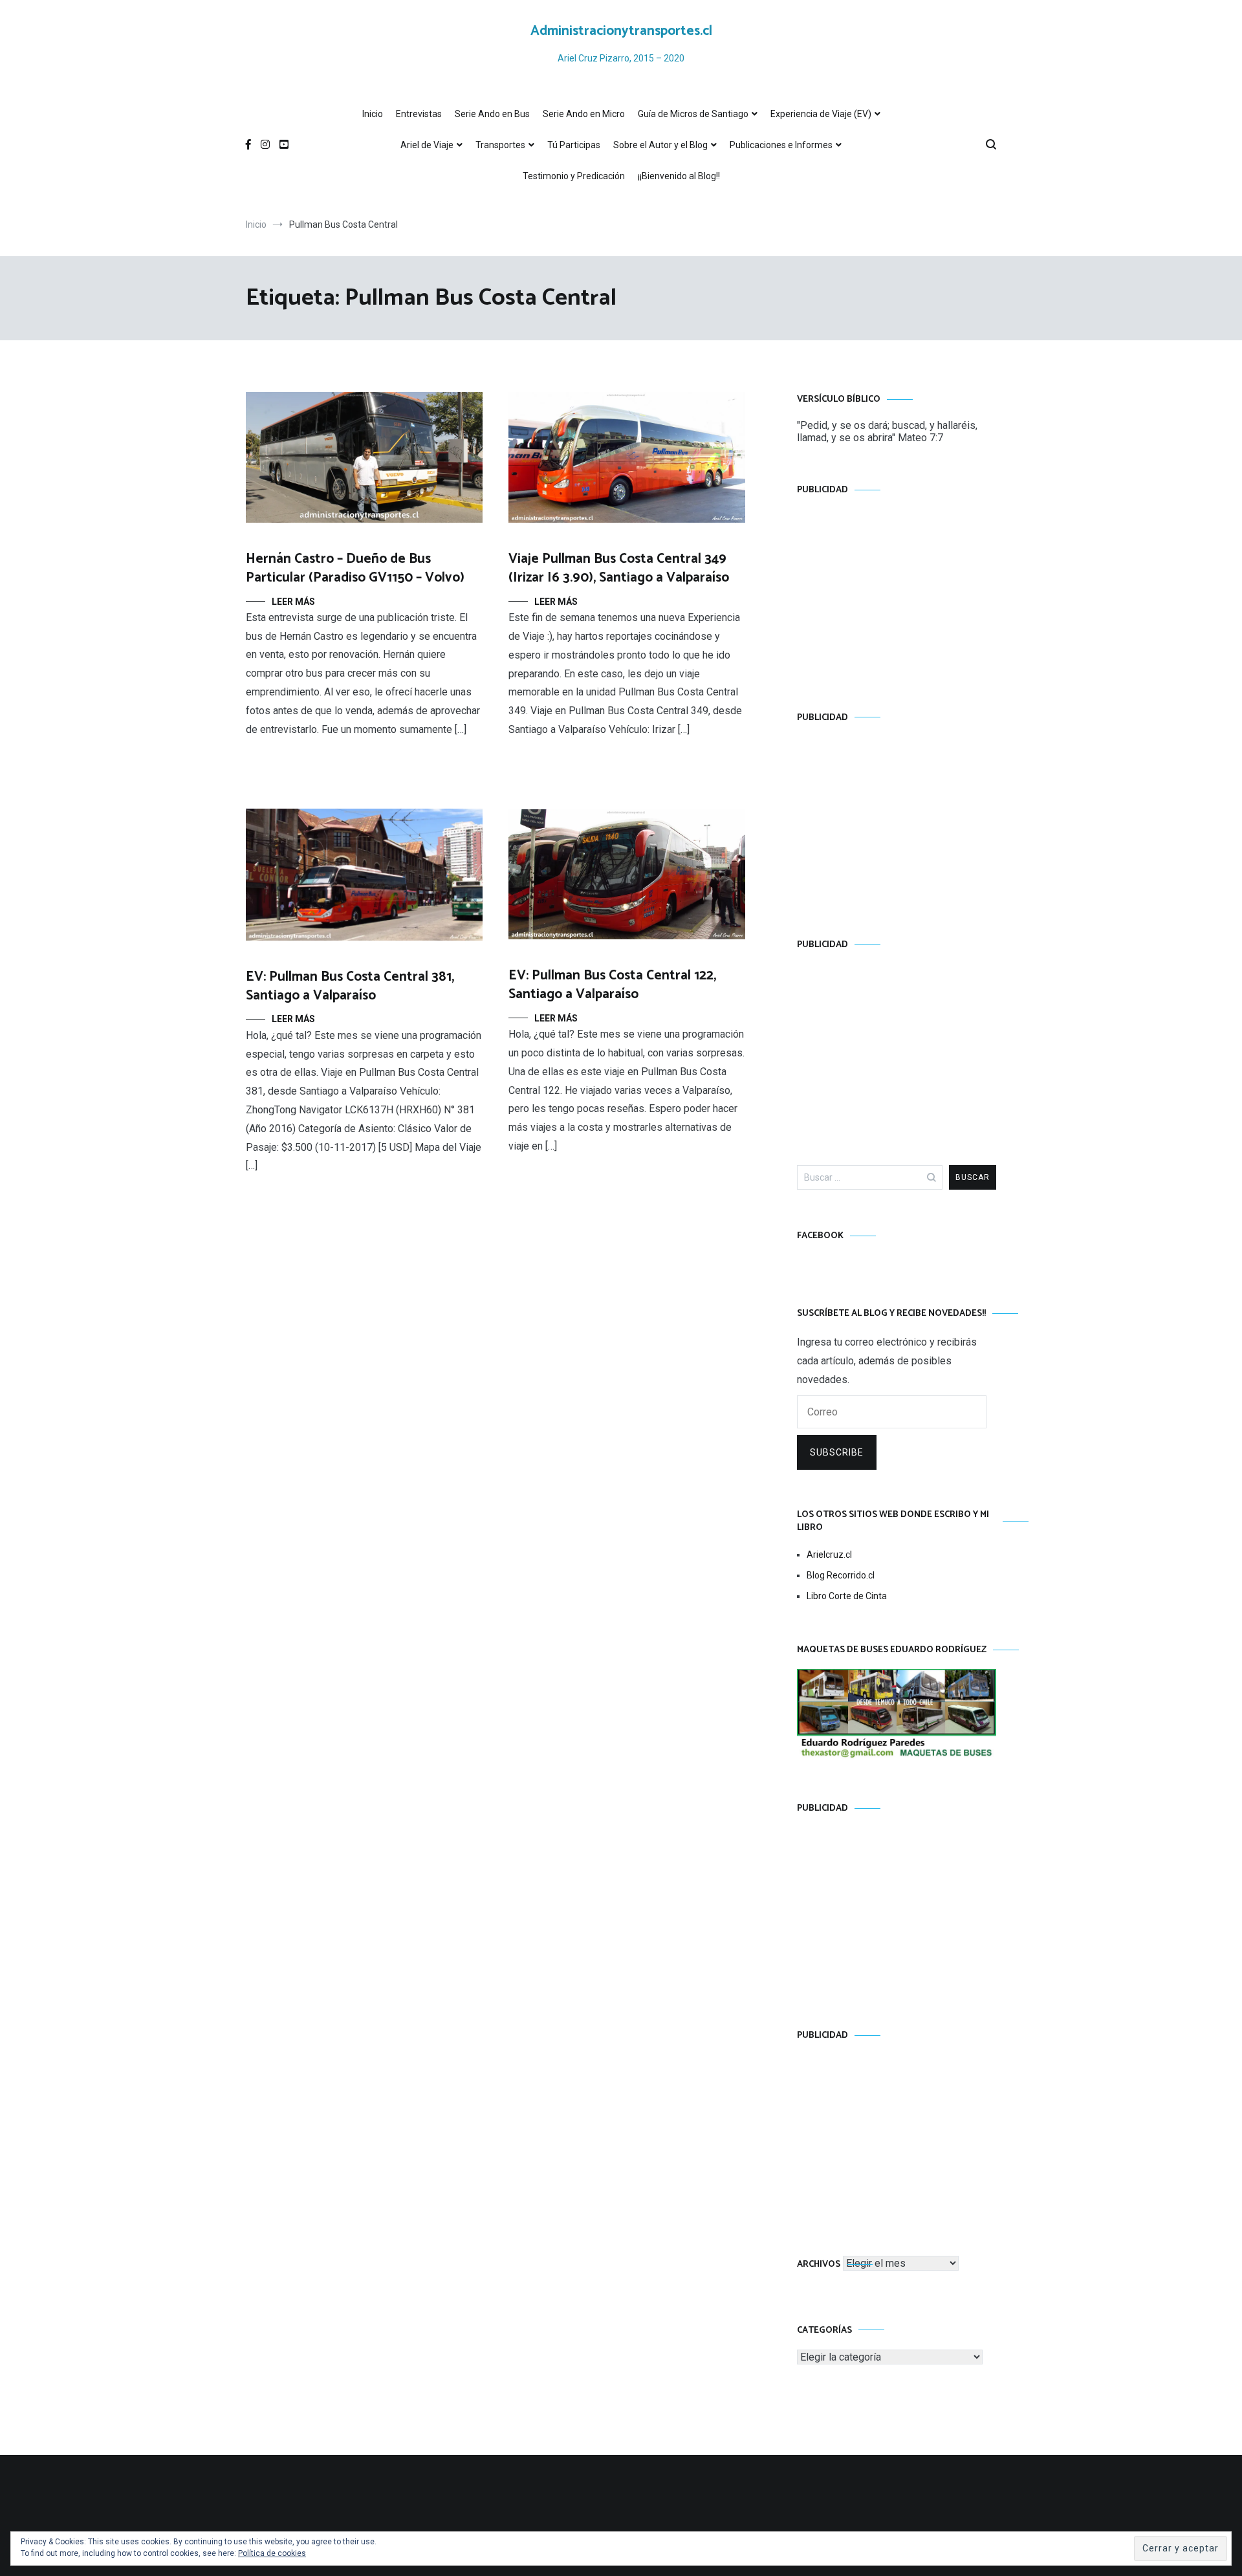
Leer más (293, 602)
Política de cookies (272, 2553)
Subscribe (837, 1452)
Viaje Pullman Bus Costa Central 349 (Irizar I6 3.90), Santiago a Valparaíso (619, 568)
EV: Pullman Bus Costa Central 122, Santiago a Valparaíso (612, 985)
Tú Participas (574, 145)
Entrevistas (419, 114)
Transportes (500, 145)
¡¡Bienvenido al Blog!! (679, 176)
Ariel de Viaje (427, 145)
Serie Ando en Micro (584, 114)
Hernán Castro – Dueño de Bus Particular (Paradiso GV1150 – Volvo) (355, 568)
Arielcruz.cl (829, 1555)
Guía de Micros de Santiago (693, 114)
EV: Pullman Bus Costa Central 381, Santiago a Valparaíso (350, 986)
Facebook (820, 1236)
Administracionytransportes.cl (621, 31)
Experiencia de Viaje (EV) (821, 114)
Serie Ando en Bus (492, 114)
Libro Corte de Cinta (847, 1596)
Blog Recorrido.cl (841, 1575)
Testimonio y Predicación (574, 176)
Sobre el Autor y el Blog (660, 145)
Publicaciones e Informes (781, 145)
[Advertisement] (897, 591)
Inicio (373, 114)
